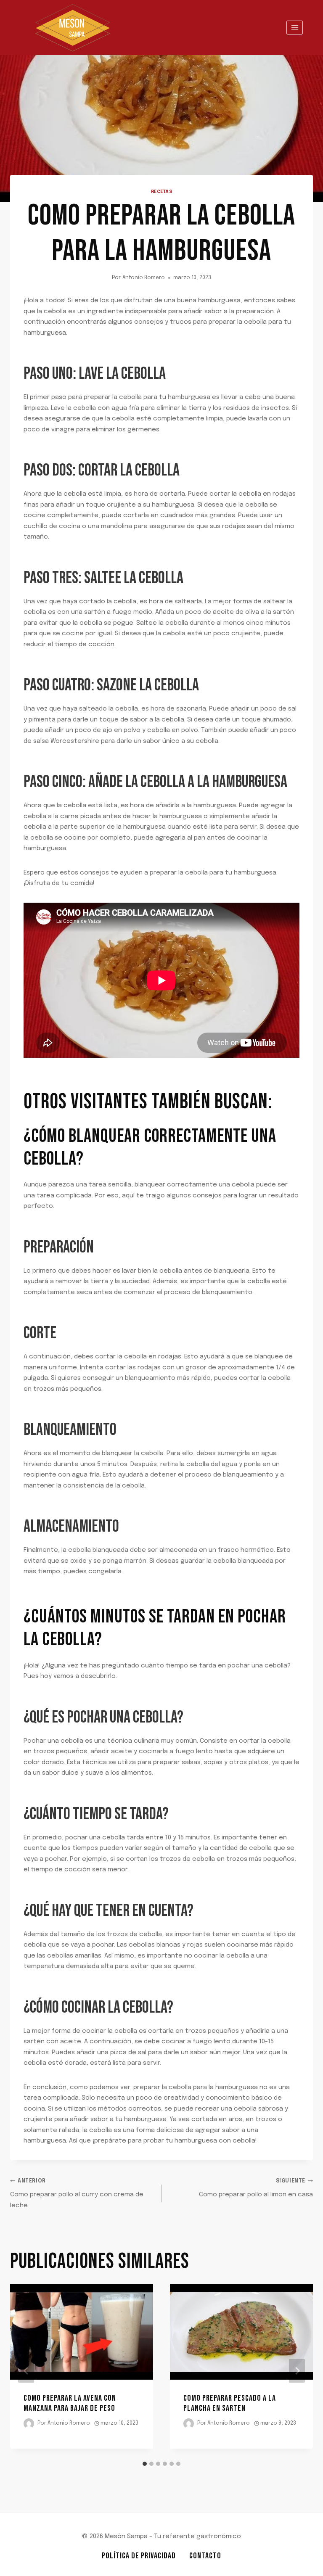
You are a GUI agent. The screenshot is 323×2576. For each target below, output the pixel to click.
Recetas (162, 192)
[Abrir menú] (295, 28)
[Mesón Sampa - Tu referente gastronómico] (73, 28)
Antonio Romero (144, 278)
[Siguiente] (297, 2371)
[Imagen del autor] (29, 2424)
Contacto (205, 2556)
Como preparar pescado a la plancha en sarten (230, 2403)
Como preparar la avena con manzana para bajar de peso (70, 2403)
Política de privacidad (139, 2556)
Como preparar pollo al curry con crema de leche (77, 2194)
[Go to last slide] (26, 2371)
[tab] (145, 2464)
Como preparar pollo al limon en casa (256, 2188)
